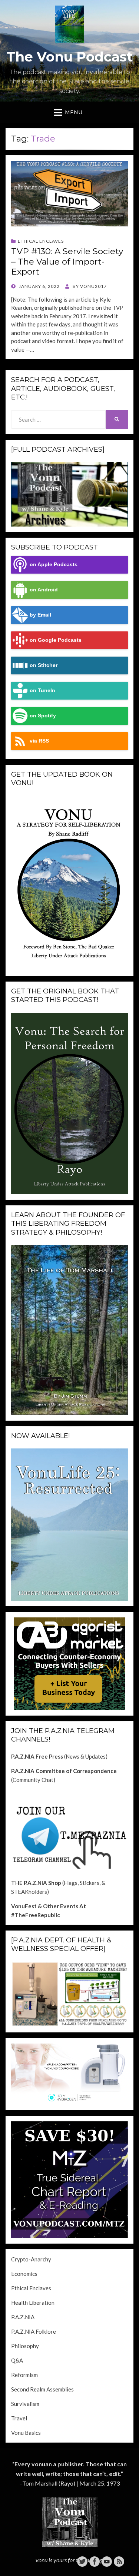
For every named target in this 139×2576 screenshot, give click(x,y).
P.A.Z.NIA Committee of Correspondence (64, 1771)
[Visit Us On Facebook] (94, 2561)
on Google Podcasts (56, 640)
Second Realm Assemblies (42, 2389)
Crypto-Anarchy (31, 2259)
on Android (44, 590)
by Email (40, 615)
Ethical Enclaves (41, 241)
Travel (19, 2418)
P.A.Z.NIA (23, 2317)
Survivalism (25, 2404)
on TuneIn (42, 691)
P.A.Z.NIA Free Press (37, 1756)
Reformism (24, 2375)
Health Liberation (33, 2303)
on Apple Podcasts (54, 565)
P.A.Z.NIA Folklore (34, 2331)
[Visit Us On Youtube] (107, 2561)
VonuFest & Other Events (45, 1906)
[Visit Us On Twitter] (82, 2561)
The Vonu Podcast (69, 57)
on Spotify (43, 716)
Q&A (17, 2360)
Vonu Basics (26, 2433)
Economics (24, 2274)
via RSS (39, 741)
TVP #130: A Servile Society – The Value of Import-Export (67, 261)
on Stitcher (44, 665)
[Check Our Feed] (119, 2561)
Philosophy (25, 2346)
